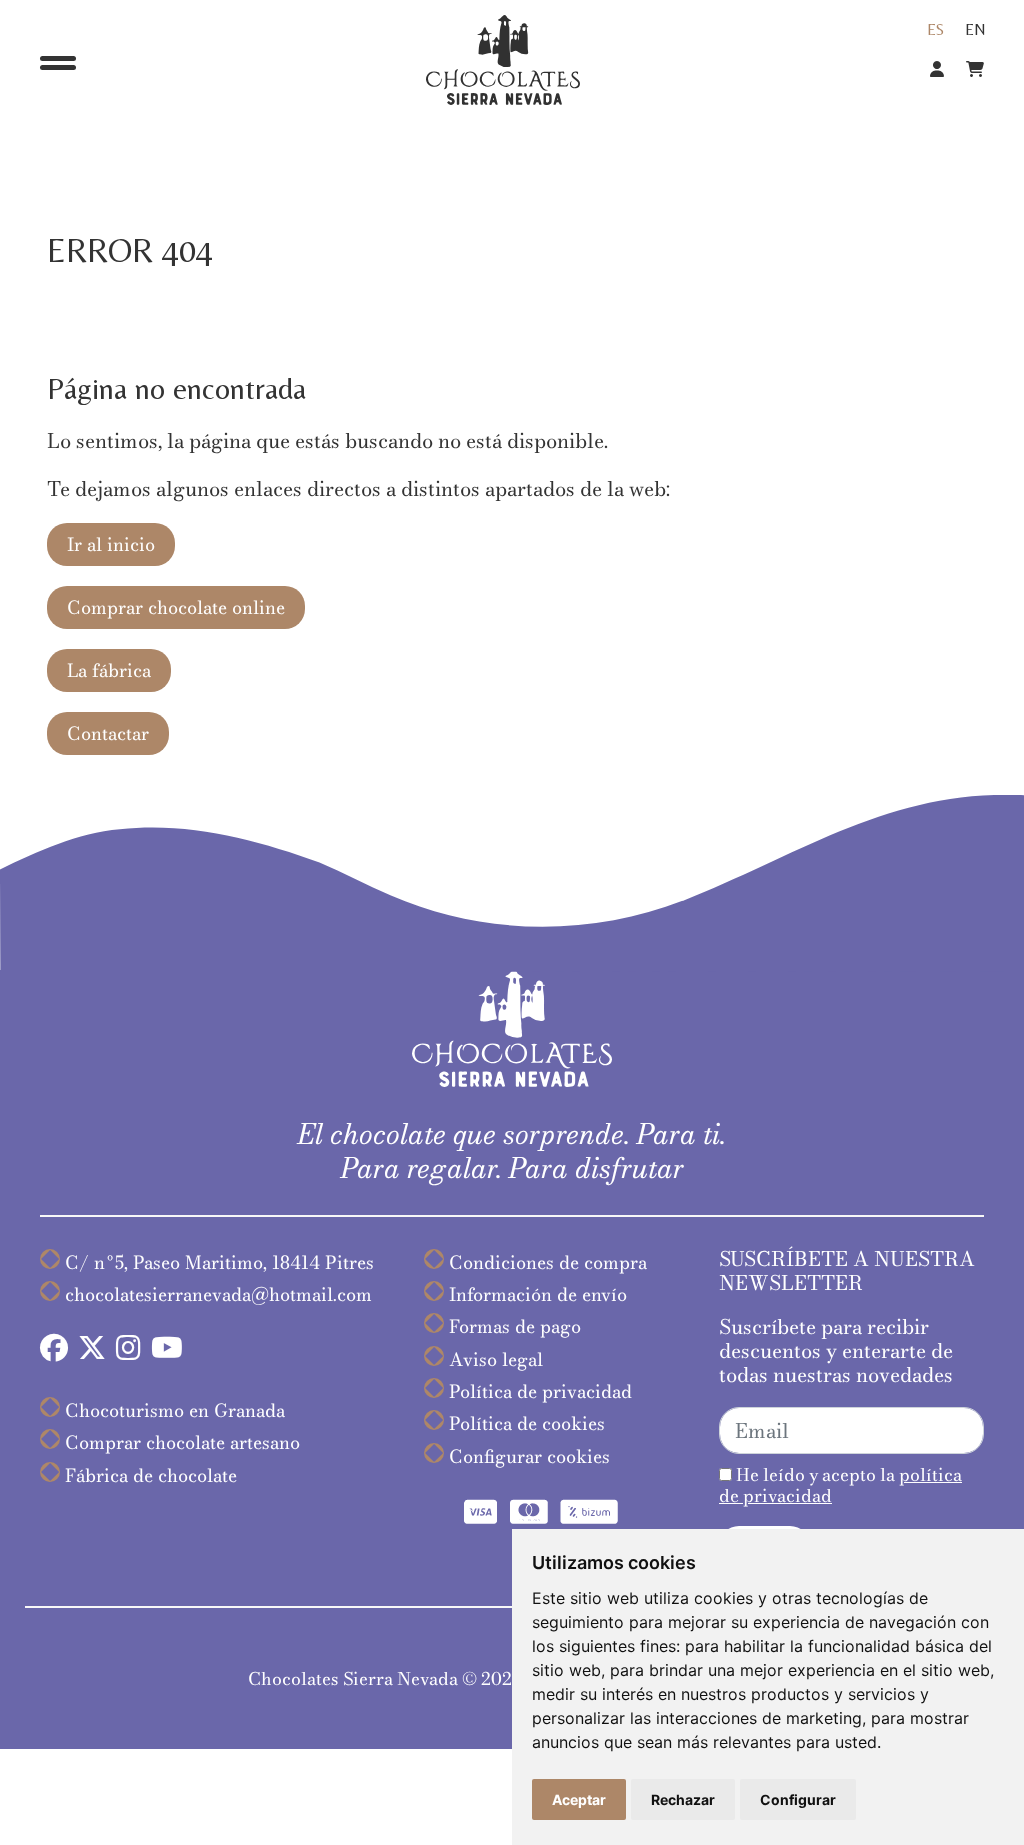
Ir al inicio (111, 544)
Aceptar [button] (579, 1799)
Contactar (108, 733)
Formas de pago (515, 1326)
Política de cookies (527, 1423)
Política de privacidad (540, 1391)
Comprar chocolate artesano (182, 1442)
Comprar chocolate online (176, 607)
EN (975, 29)
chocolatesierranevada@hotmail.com (218, 1294)
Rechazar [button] (683, 1799)
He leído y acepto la (840, 1485)
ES (935, 29)
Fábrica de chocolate (151, 1475)
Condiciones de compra (548, 1262)
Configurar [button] (798, 1799)
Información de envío (538, 1294)
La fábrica (109, 670)
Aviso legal (496, 1359)
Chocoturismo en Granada (175, 1410)
